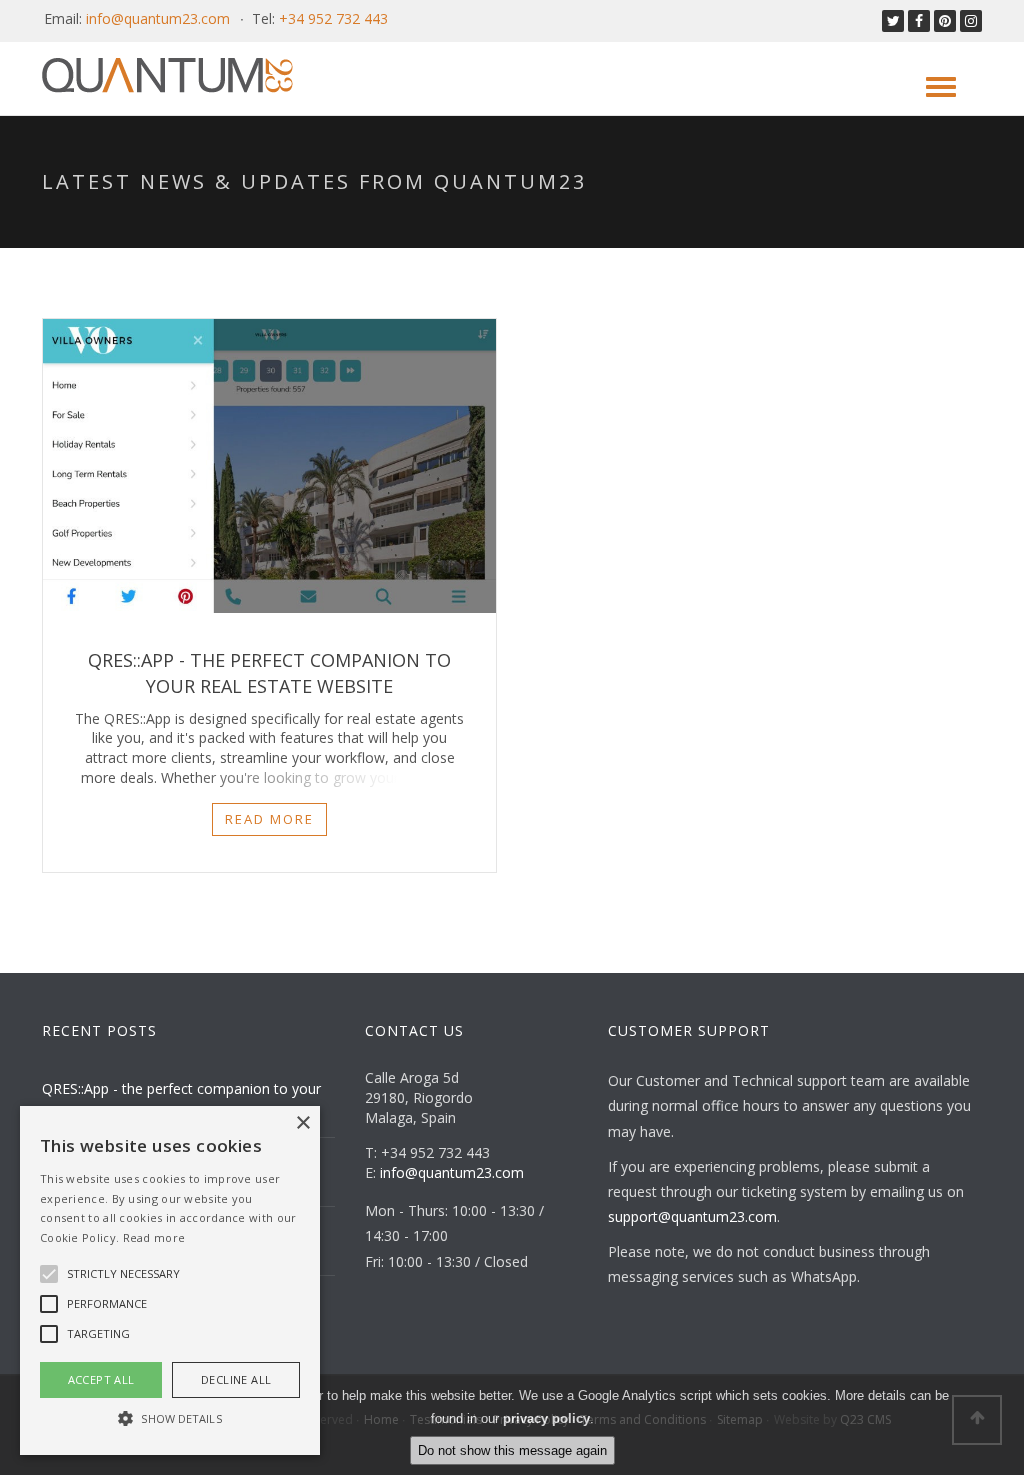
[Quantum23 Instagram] (971, 20)
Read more (269, 819)
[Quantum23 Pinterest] (945, 20)
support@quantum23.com (692, 1216)
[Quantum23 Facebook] (919, 20)
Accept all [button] (101, 1379)
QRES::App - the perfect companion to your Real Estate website (269, 672)
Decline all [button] (236, 1379)
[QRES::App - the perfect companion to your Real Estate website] (269, 466)
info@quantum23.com (158, 18)
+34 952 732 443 (333, 18)
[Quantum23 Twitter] (893, 20)
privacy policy (546, 1418)
